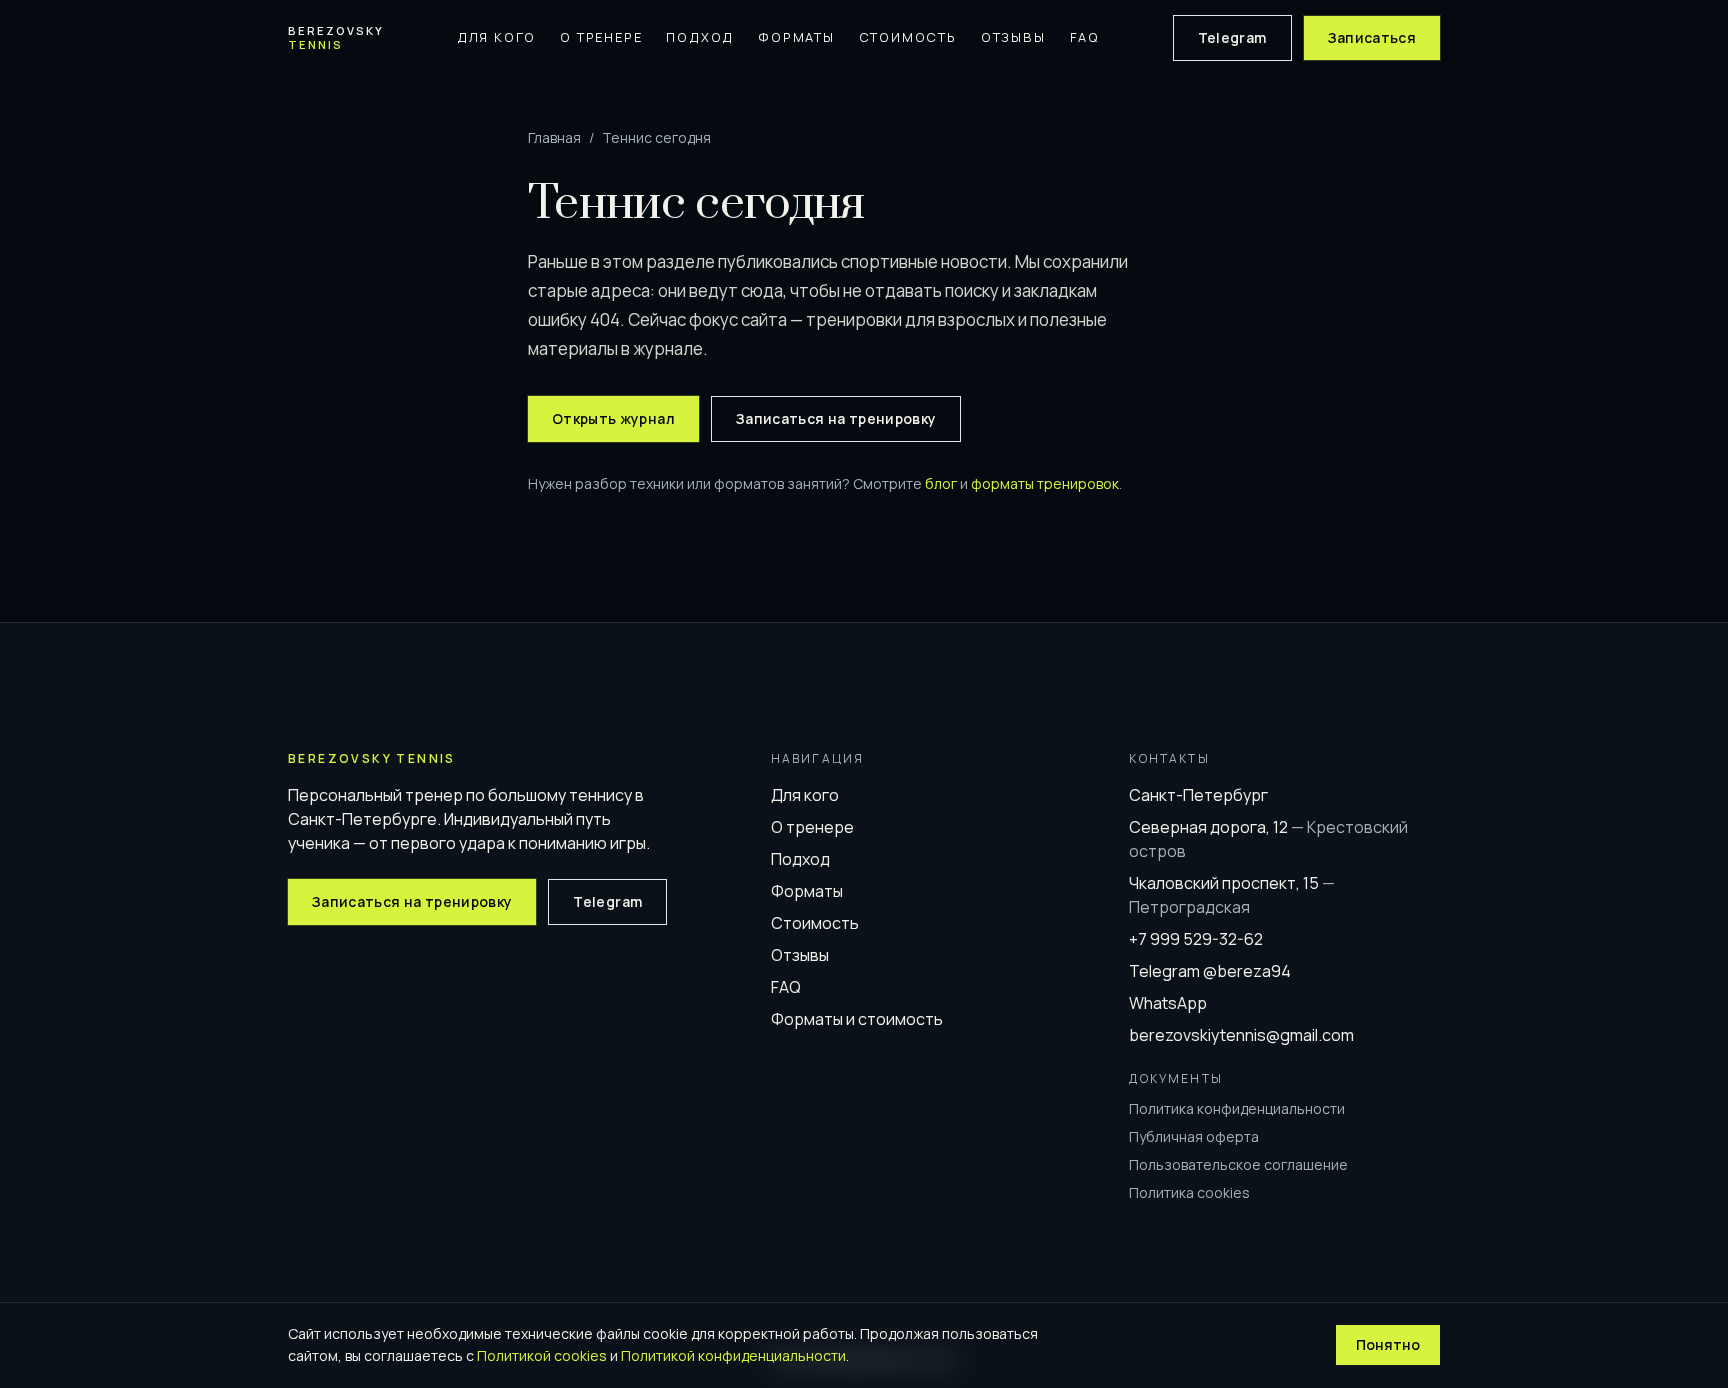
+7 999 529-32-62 (1196, 939)
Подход (700, 37)
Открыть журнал (613, 418)
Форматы (796, 37)
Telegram (1232, 37)
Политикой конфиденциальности (733, 1355)
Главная (554, 137)
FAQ (1085, 37)
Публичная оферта (1194, 1136)
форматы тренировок (1045, 483)
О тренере (601, 37)
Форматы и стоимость (857, 1019)
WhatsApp (1168, 1003)
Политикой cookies (542, 1355)
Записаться (1372, 37)
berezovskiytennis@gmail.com (1241, 1035)
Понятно (1388, 1344)
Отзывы (1013, 37)
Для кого (496, 37)
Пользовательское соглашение (1238, 1164)
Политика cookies (1189, 1192)
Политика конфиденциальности (1237, 1108)
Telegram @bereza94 (1210, 971)
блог (941, 483)
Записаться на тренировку (836, 418)
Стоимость (908, 37)
